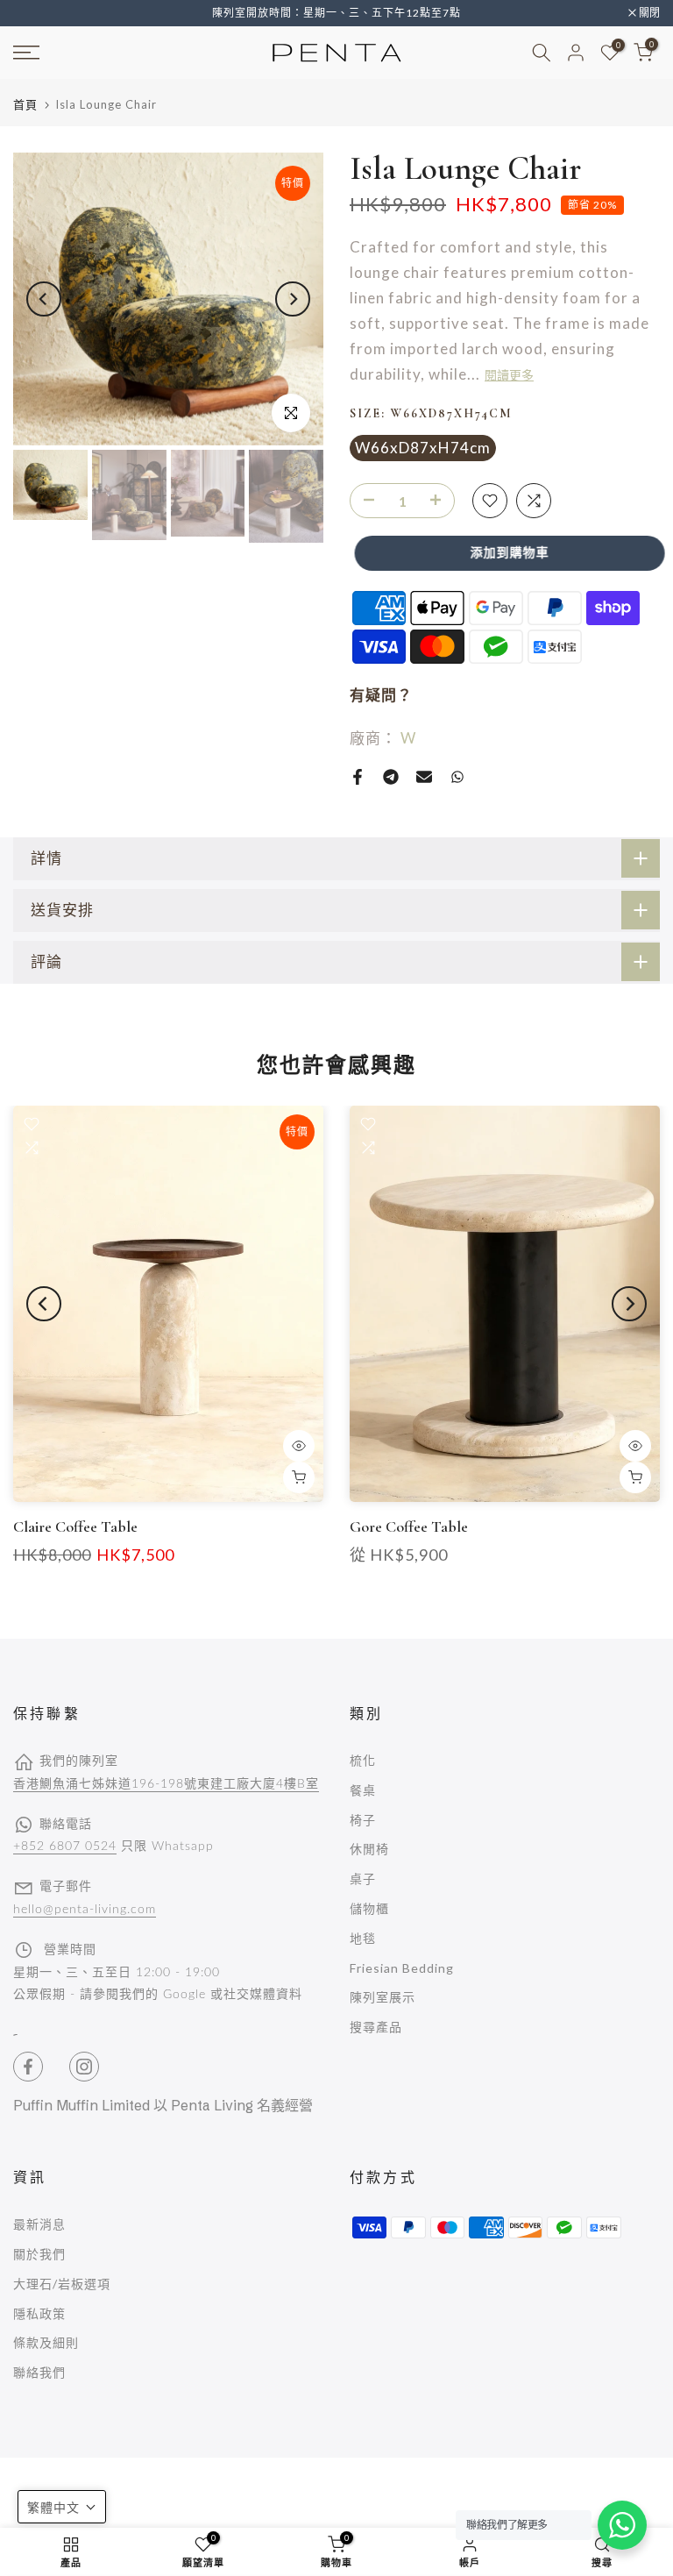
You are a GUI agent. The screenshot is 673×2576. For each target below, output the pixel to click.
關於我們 (39, 2254)
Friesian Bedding (402, 1968)
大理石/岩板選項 (62, 2284)
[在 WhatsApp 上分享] (457, 777)
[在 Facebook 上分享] (358, 777)
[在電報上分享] (391, 777)
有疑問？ (381, 695)
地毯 (363, 1938)
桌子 (363, 1879)
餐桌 (363, 1790)
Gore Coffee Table (409, 1526)
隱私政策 (39, 2313)
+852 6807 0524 (65, 1847)
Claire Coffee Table (75, 1526)
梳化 (363, 1760)
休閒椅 (369, 1849)
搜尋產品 (376, 2027)
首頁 (25, 105)
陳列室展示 (383, 1997)
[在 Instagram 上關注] (84, 2067)
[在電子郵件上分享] (424, 777)
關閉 (33, 13)
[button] (62, 2507)
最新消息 (39, 2224)
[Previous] (44, 299)
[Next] (293, 299)
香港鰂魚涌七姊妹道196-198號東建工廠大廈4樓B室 (166, 1784)
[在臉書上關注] (28, 2067)
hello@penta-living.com (85, 1910)
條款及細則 (46, 2342)
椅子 (363, 1820)
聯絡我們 (39, 2372)
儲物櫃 (369, 1908)
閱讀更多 (509, 376)
